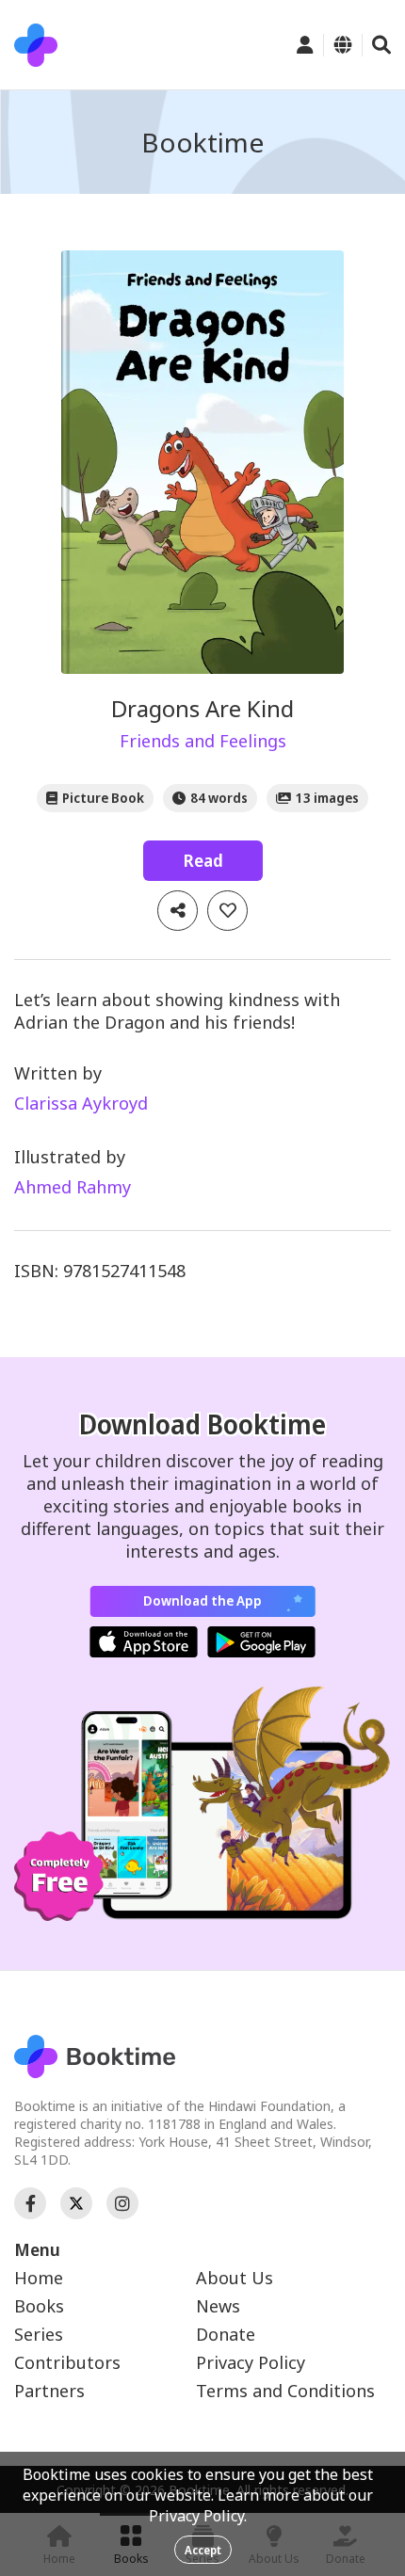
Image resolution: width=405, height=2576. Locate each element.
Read (203, 860)
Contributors (67, 2362)
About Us (235, 2278)
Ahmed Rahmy (73, 1187)
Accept (203, 2550)
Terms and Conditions (285, 2391)
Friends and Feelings (203, 741)
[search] (381, 45)
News (218, 2306)
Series (39, 2334)
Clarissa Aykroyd (81, 1103)
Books (39, 2306)
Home (39, 2278)
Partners (49, 2391)
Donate (226, 2334)
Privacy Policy (251, 2362)
